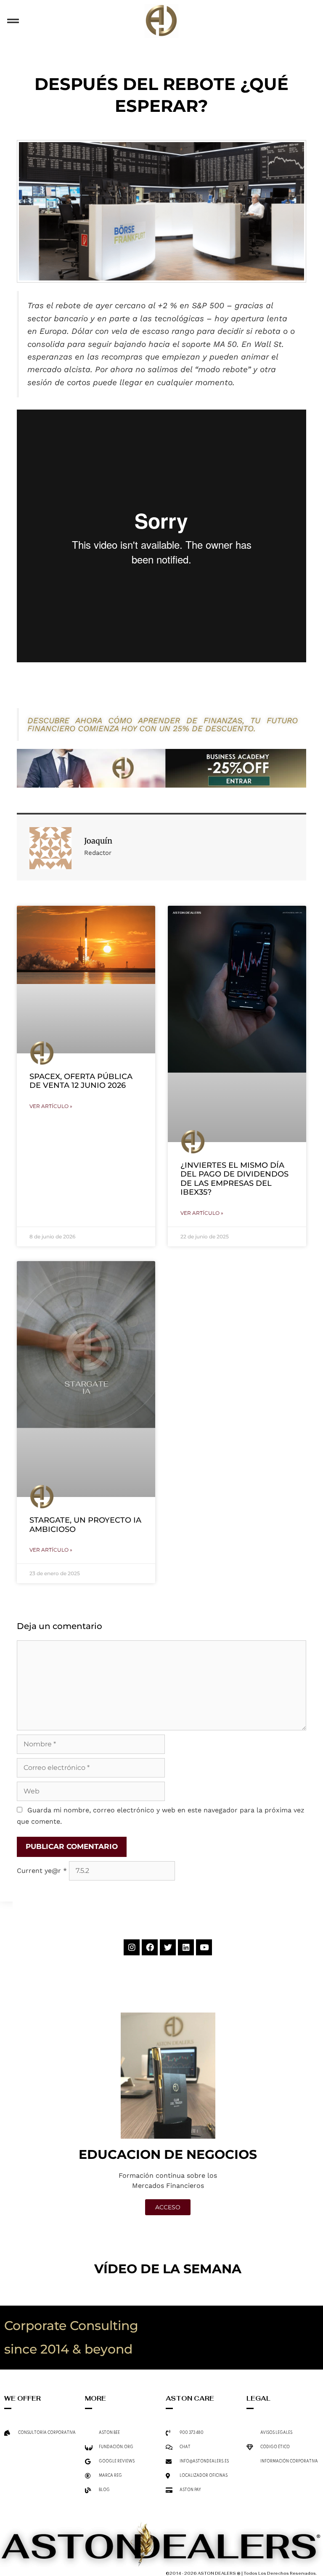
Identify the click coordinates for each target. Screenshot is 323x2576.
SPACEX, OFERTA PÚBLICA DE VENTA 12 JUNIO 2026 (81, 1081)
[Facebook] (150, 1947)
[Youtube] (204, 1947)
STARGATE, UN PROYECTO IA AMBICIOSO (85, 1525)
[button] (13, 21)
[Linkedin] (186, 1947)
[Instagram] (132, 1947)
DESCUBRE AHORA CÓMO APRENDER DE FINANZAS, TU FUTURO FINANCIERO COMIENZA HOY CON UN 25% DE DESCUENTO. (163, 725)
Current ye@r (42, 1871)
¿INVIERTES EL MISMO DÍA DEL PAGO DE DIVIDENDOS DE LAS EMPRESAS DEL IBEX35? (234, 1179)
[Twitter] (168, 1947)
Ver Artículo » (51, 1106)
